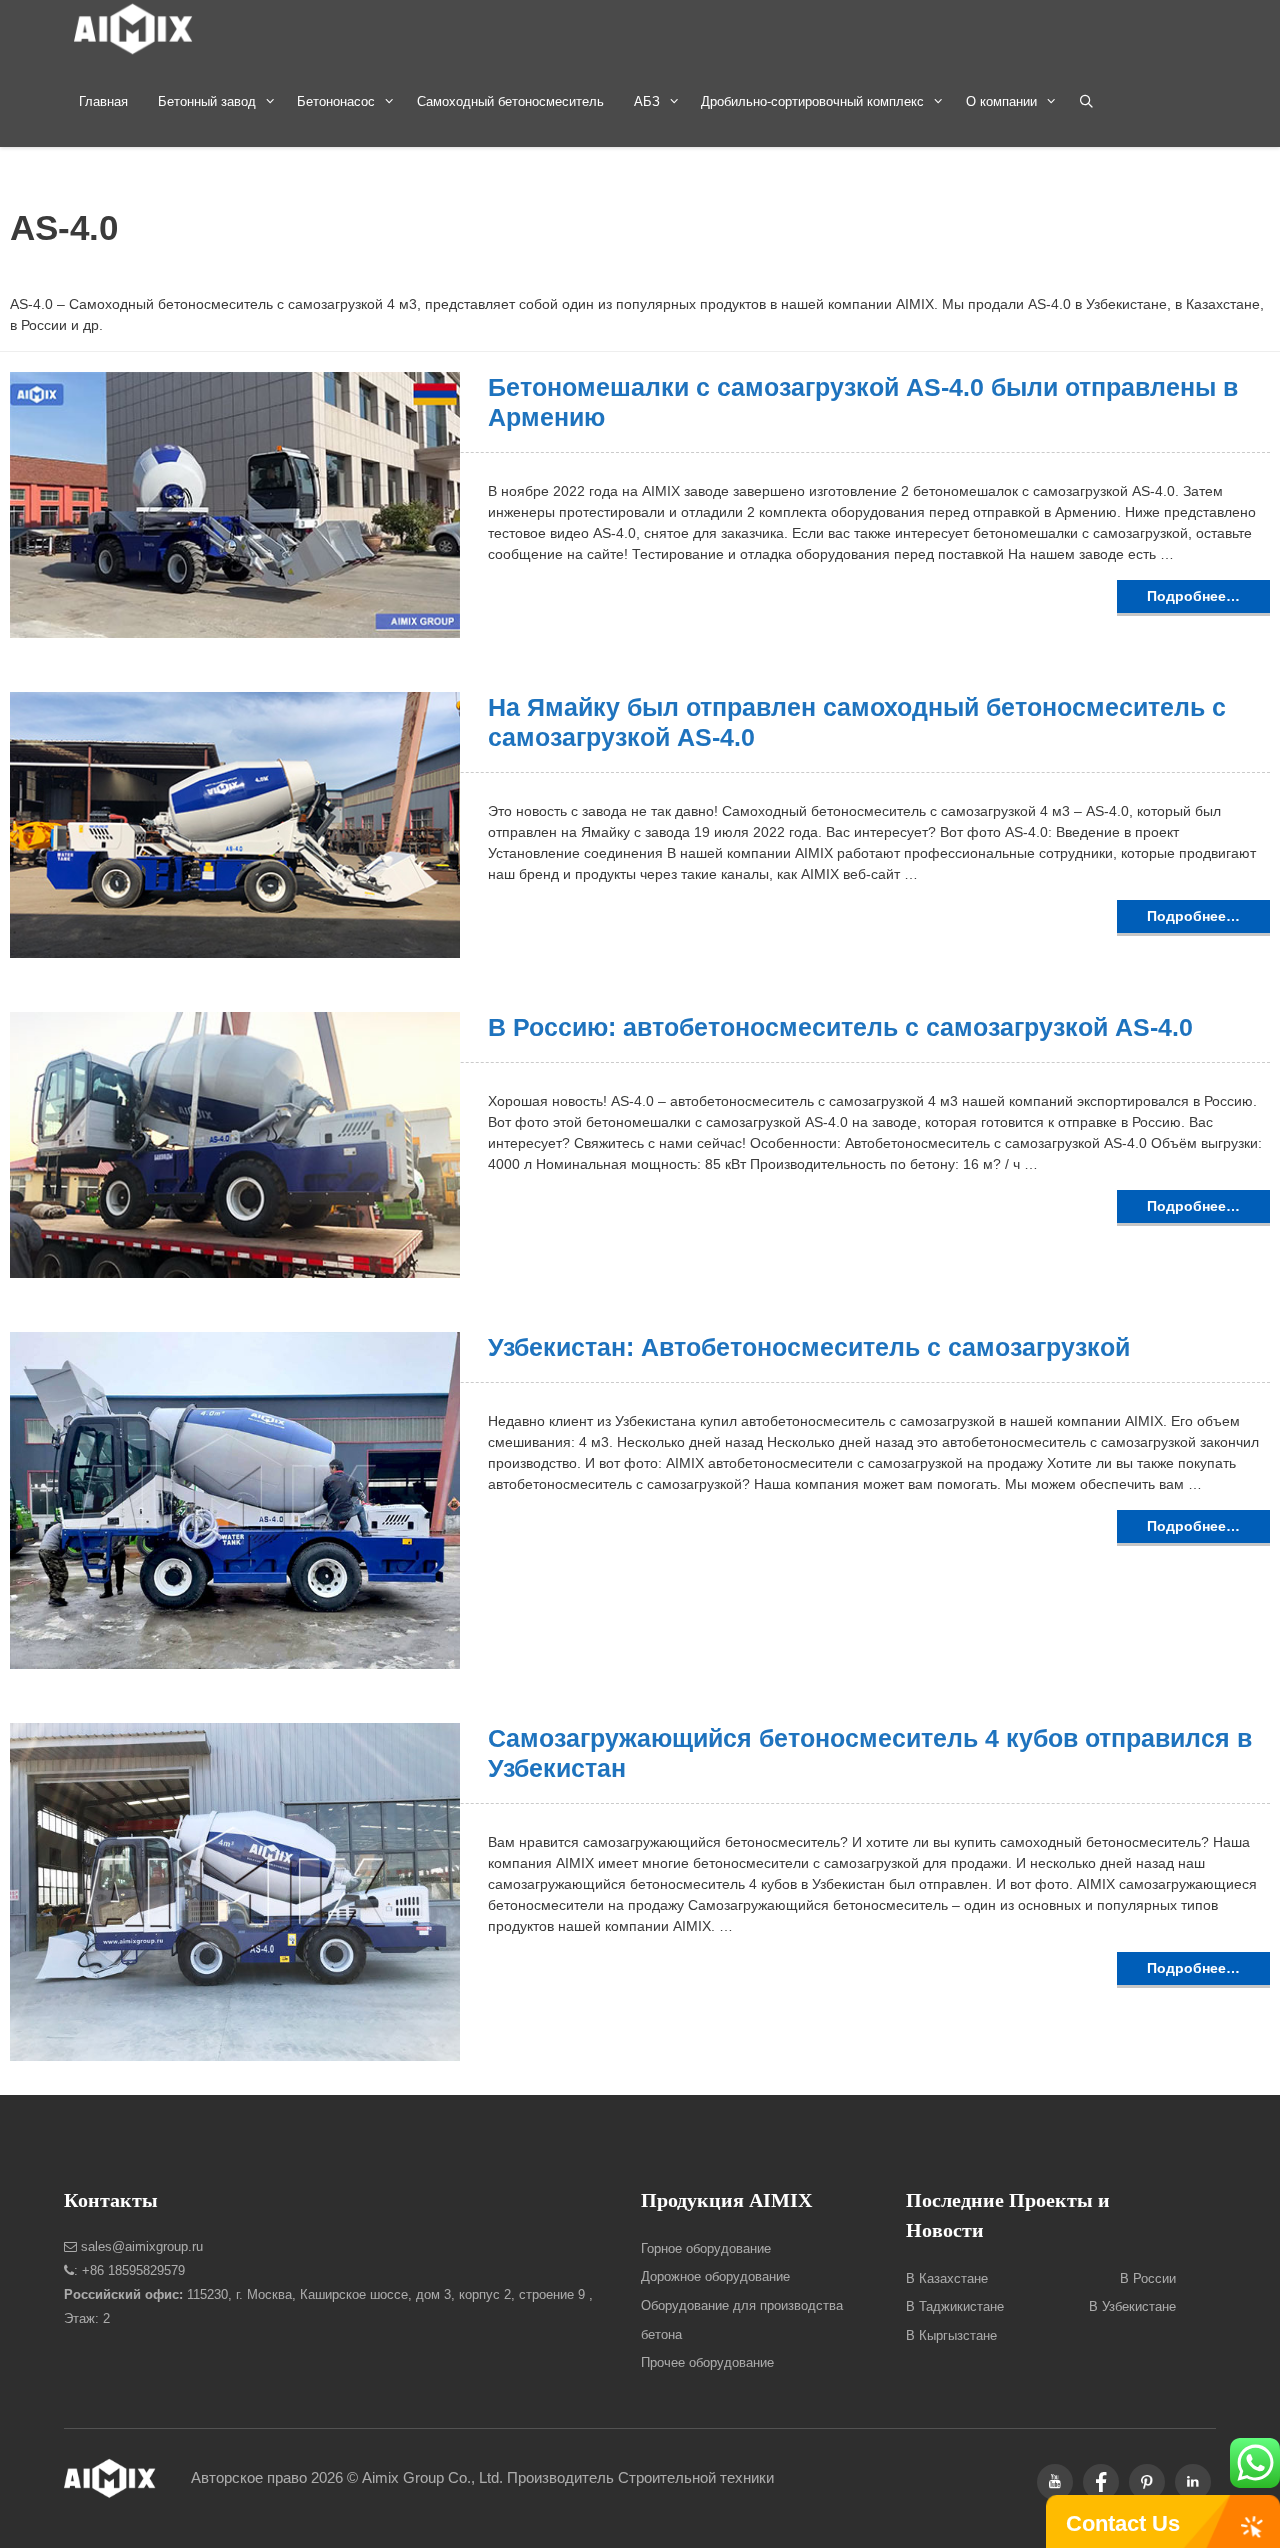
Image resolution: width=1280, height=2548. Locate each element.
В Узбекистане (1132, 2306)
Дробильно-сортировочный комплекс (812, 101)
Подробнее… (1193, 596)
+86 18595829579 (133, 2270)
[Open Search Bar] (1086, 102)
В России (1148, 2278)
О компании (1001, 101)
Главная (103, 101)
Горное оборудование (706, 2248)
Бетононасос (336, 101)
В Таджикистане (955, 2306)
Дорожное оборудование (715, 2276)
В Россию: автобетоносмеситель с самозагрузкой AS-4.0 (840, 1027)
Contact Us (1123, 2523)
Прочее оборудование (707, 2362)
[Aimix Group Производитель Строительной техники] (138, 28)
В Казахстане (947, 2278)
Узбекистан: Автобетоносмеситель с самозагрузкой (809, 1347)
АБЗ (647, 101)
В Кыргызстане (951, 2335)
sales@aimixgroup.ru (140, 2246)
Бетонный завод (207, 101)
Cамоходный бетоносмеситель (510, 101)
